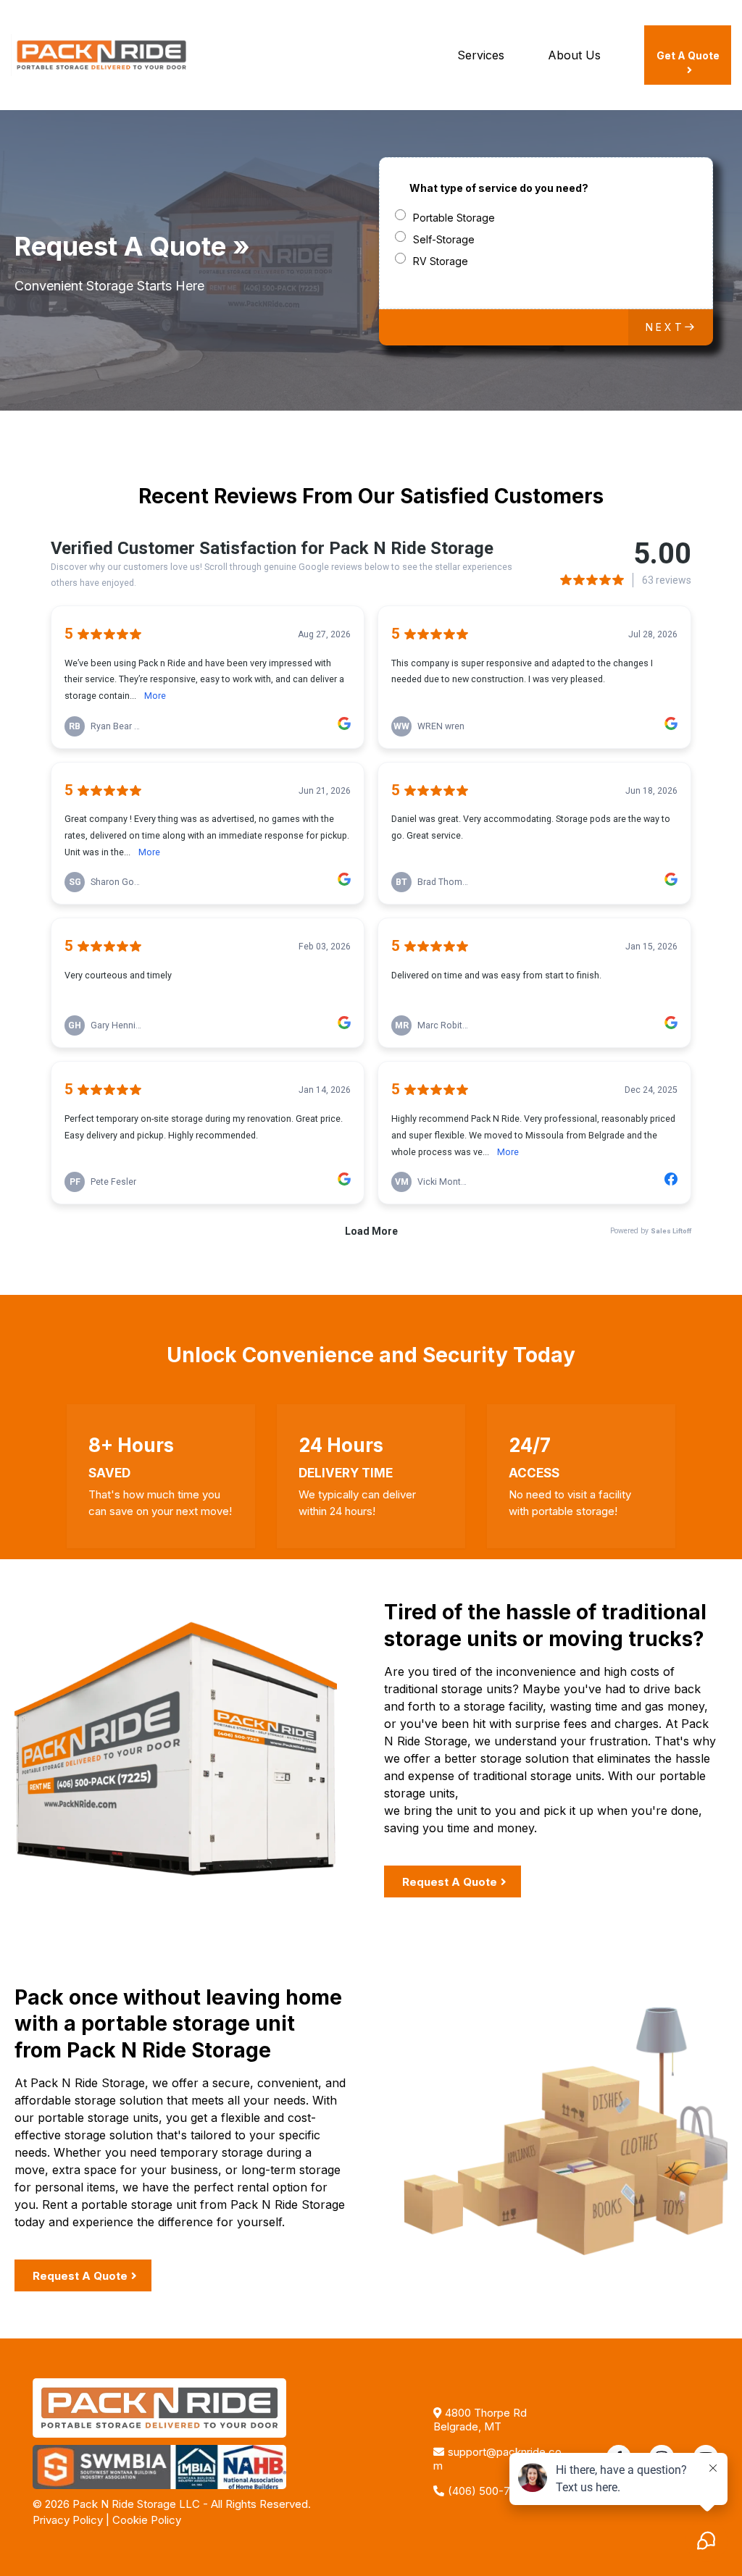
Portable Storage (454, 218)
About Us (574, 55)
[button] (671, 327)
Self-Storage (444, 239)
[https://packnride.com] (101, 54)
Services (481, 55)
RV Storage (441, 261)
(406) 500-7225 (488, 2491)
